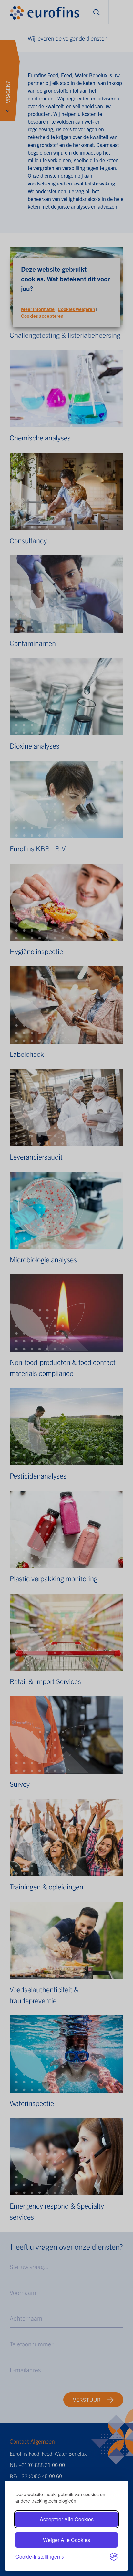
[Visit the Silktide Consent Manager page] (114, 2557)
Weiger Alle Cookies (66, 2540)
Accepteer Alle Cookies (67, 2519)
